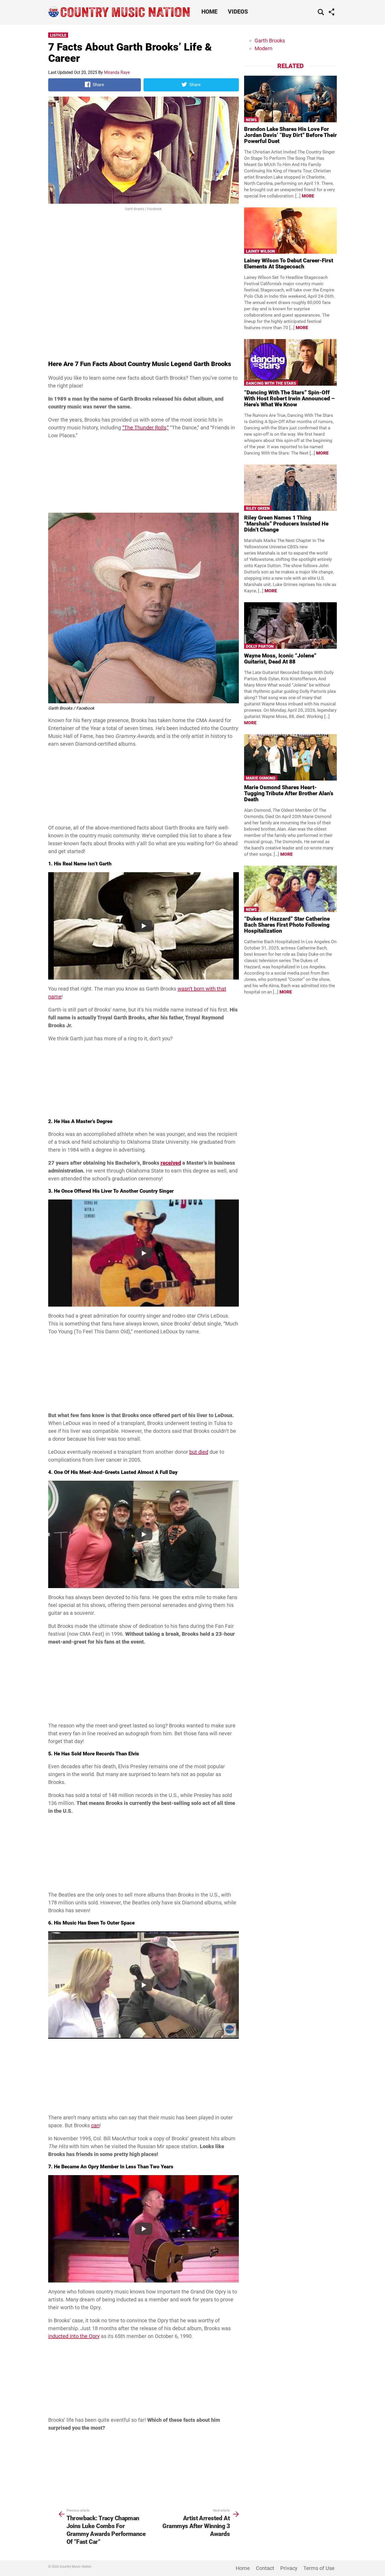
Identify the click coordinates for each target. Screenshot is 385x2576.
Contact (265, 2568)
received (171, 1163)
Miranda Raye (117, 72)
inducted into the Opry (74, 2336)
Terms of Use (319, 2568)
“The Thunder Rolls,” (145, 428)
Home (209, 12)
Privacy (289, 2568)
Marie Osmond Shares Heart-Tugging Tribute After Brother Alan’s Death (289, 793)
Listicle (58, 35)
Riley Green (258, 508)
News (251, 120)
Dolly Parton (260, 646)
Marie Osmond (261, 778)
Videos (238, 12)
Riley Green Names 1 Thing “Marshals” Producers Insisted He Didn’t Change (286, 524)
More (308, 196)
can (95, 2125)
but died (199, 1452)
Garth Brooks (270, 41)
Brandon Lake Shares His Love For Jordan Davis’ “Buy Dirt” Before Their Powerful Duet (290, 135)
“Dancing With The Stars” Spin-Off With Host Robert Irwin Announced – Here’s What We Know (289, 399)
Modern (263, 48)
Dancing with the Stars (271, 383)
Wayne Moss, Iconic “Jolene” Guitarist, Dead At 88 (280, 659)
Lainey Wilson (260, 251)
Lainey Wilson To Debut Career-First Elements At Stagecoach (289, 264)
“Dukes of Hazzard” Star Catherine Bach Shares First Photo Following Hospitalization (287, 925)
